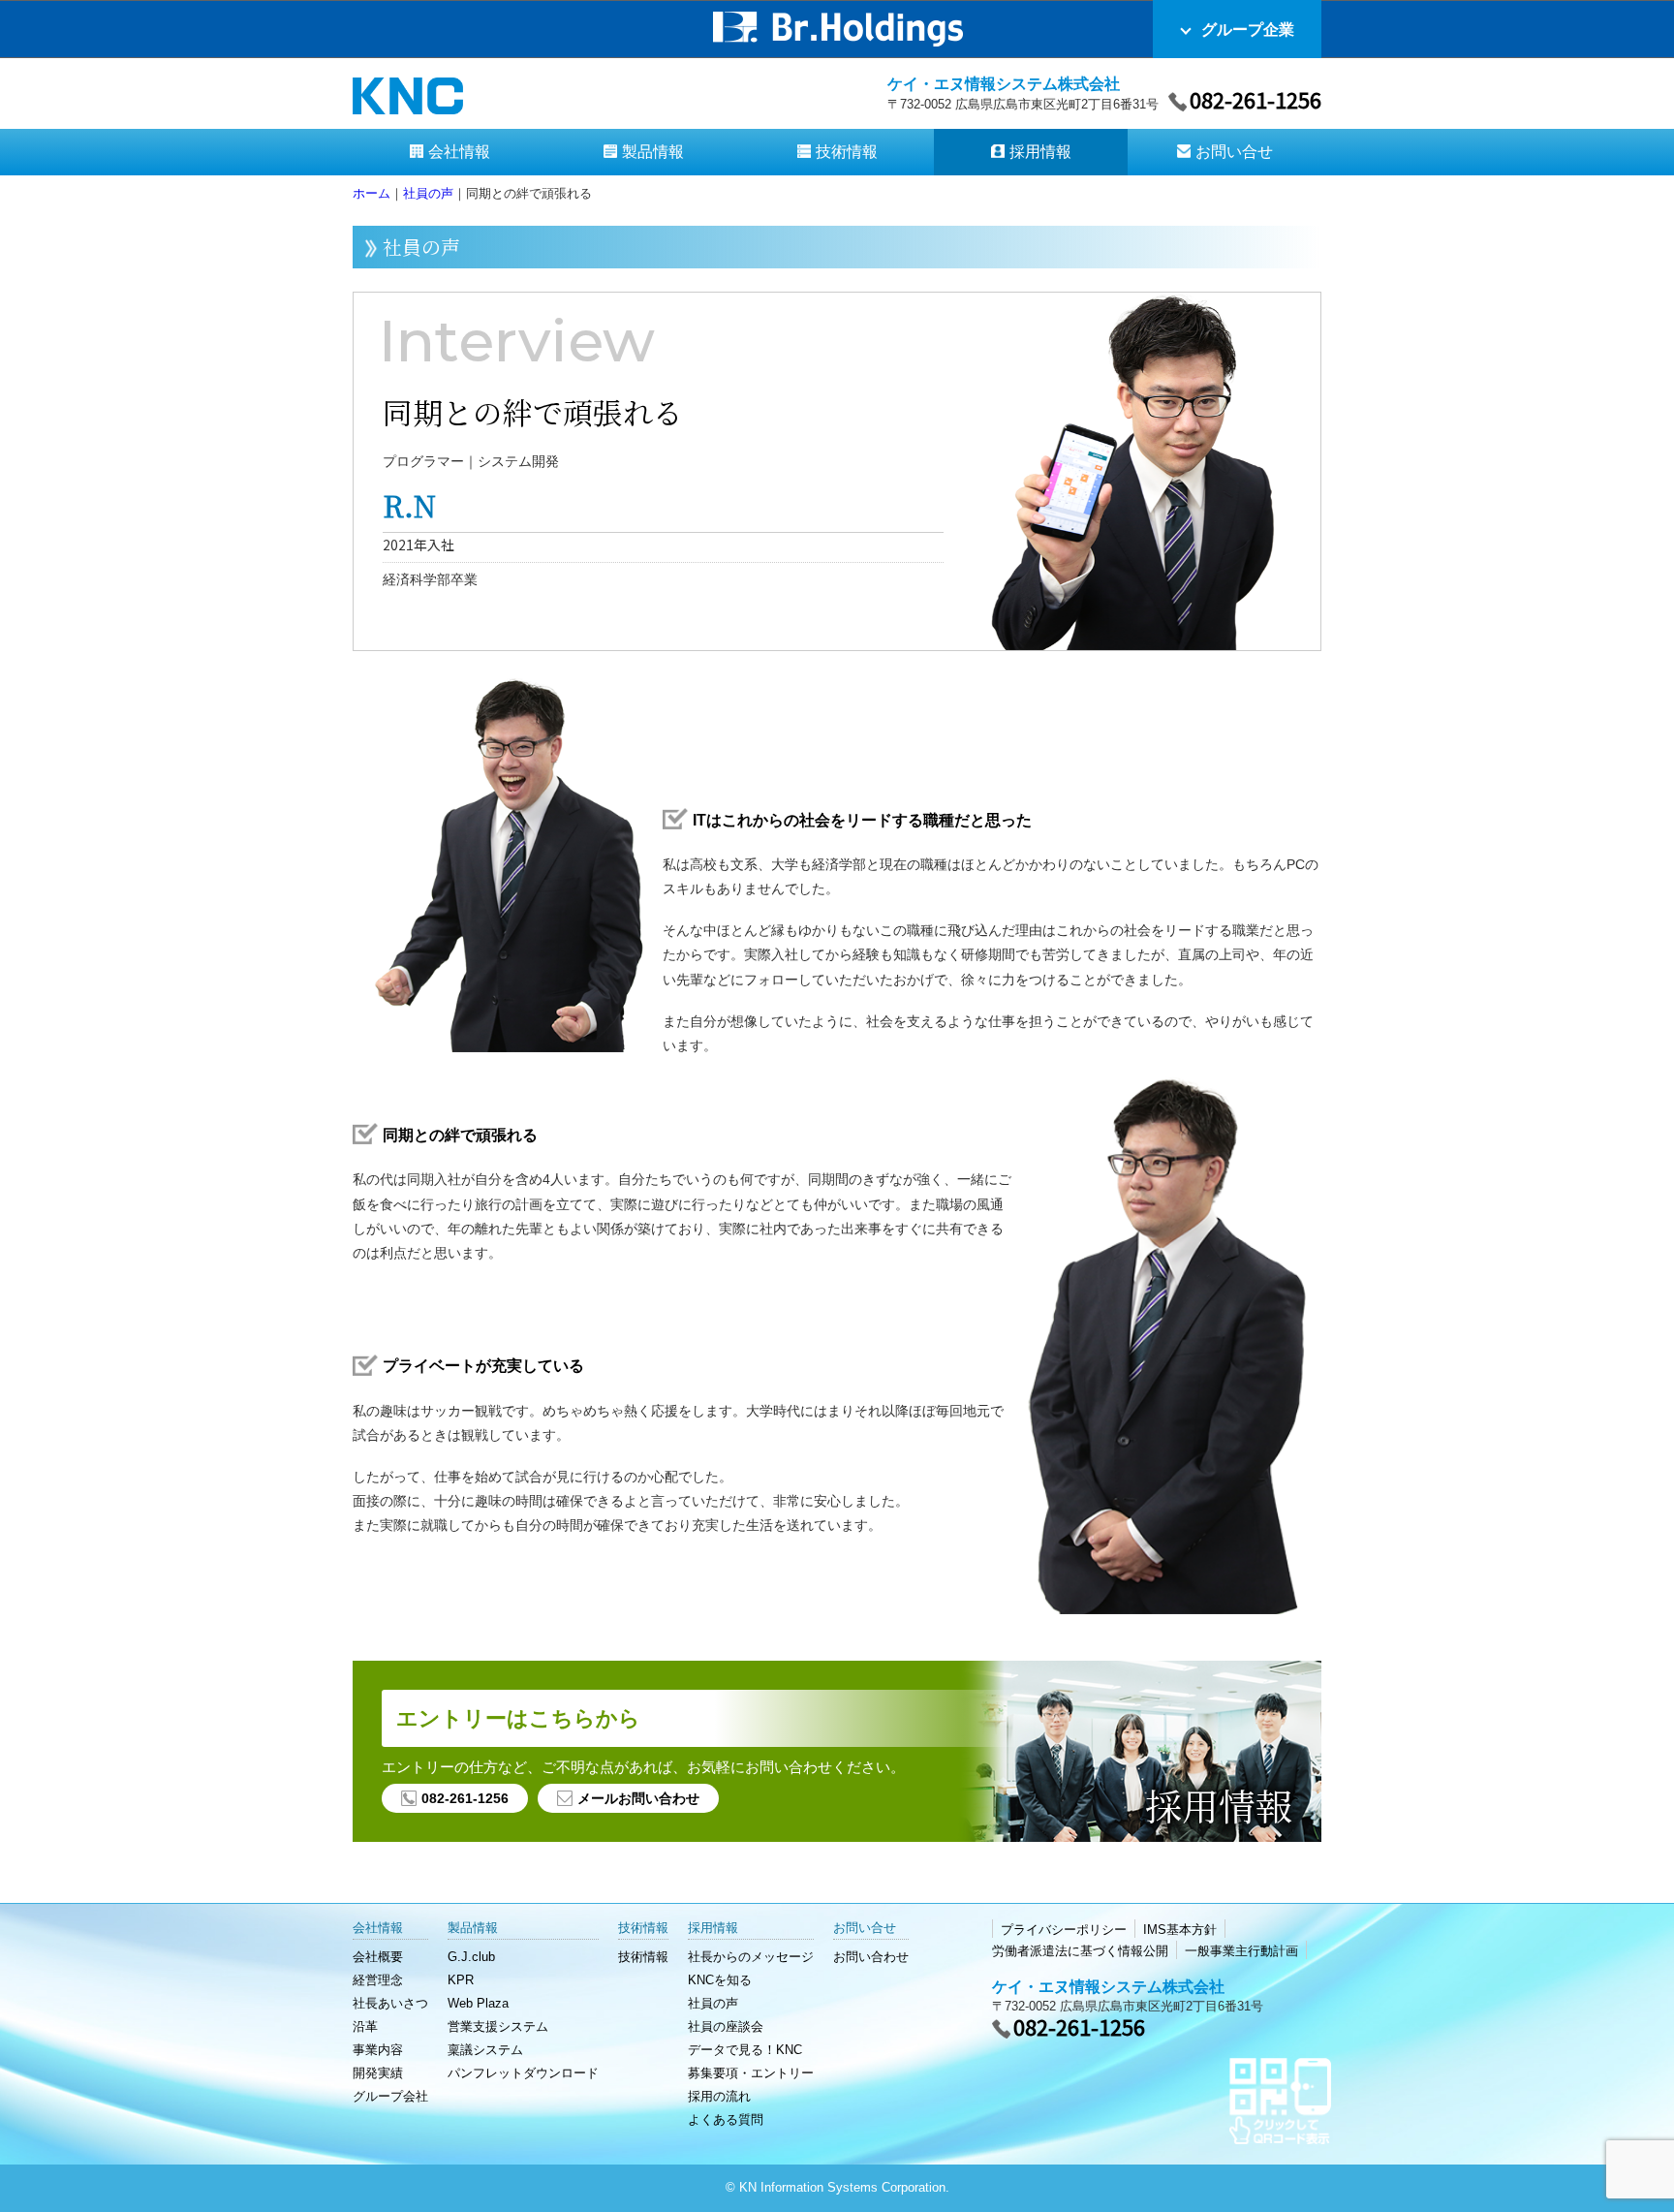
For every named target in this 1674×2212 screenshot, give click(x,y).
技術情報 (847, 152)
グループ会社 (390, 2096)
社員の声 (713, 2003)
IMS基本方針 (1180, 1930)
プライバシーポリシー (1064, 1930)
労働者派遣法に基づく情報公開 (1080, 1951)
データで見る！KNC (745, 2050)
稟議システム (485, 2050)
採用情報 (1040, 152)
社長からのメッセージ (751, 1957)
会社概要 (378, 1957)
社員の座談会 (726, 2026)
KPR (461, 1980)
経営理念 (378, 1980)
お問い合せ (1234, 152)
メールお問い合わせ (638, 1798)
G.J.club (471, 1957)
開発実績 (378, 2073)
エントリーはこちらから (518, 1718)
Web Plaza (478, 2003)
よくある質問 (726, 2119)
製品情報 (653, 152)
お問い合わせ (871, 1957)
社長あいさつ (390, 2003)
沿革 (365, 2026)
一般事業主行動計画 (1241, 1951)
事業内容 (378, 2050)
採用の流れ (719, 2096)
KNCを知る (720, 1980)
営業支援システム (498, 2026)
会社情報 (459, 152)
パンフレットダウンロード (523, 2073)
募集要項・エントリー (751, 2073)
